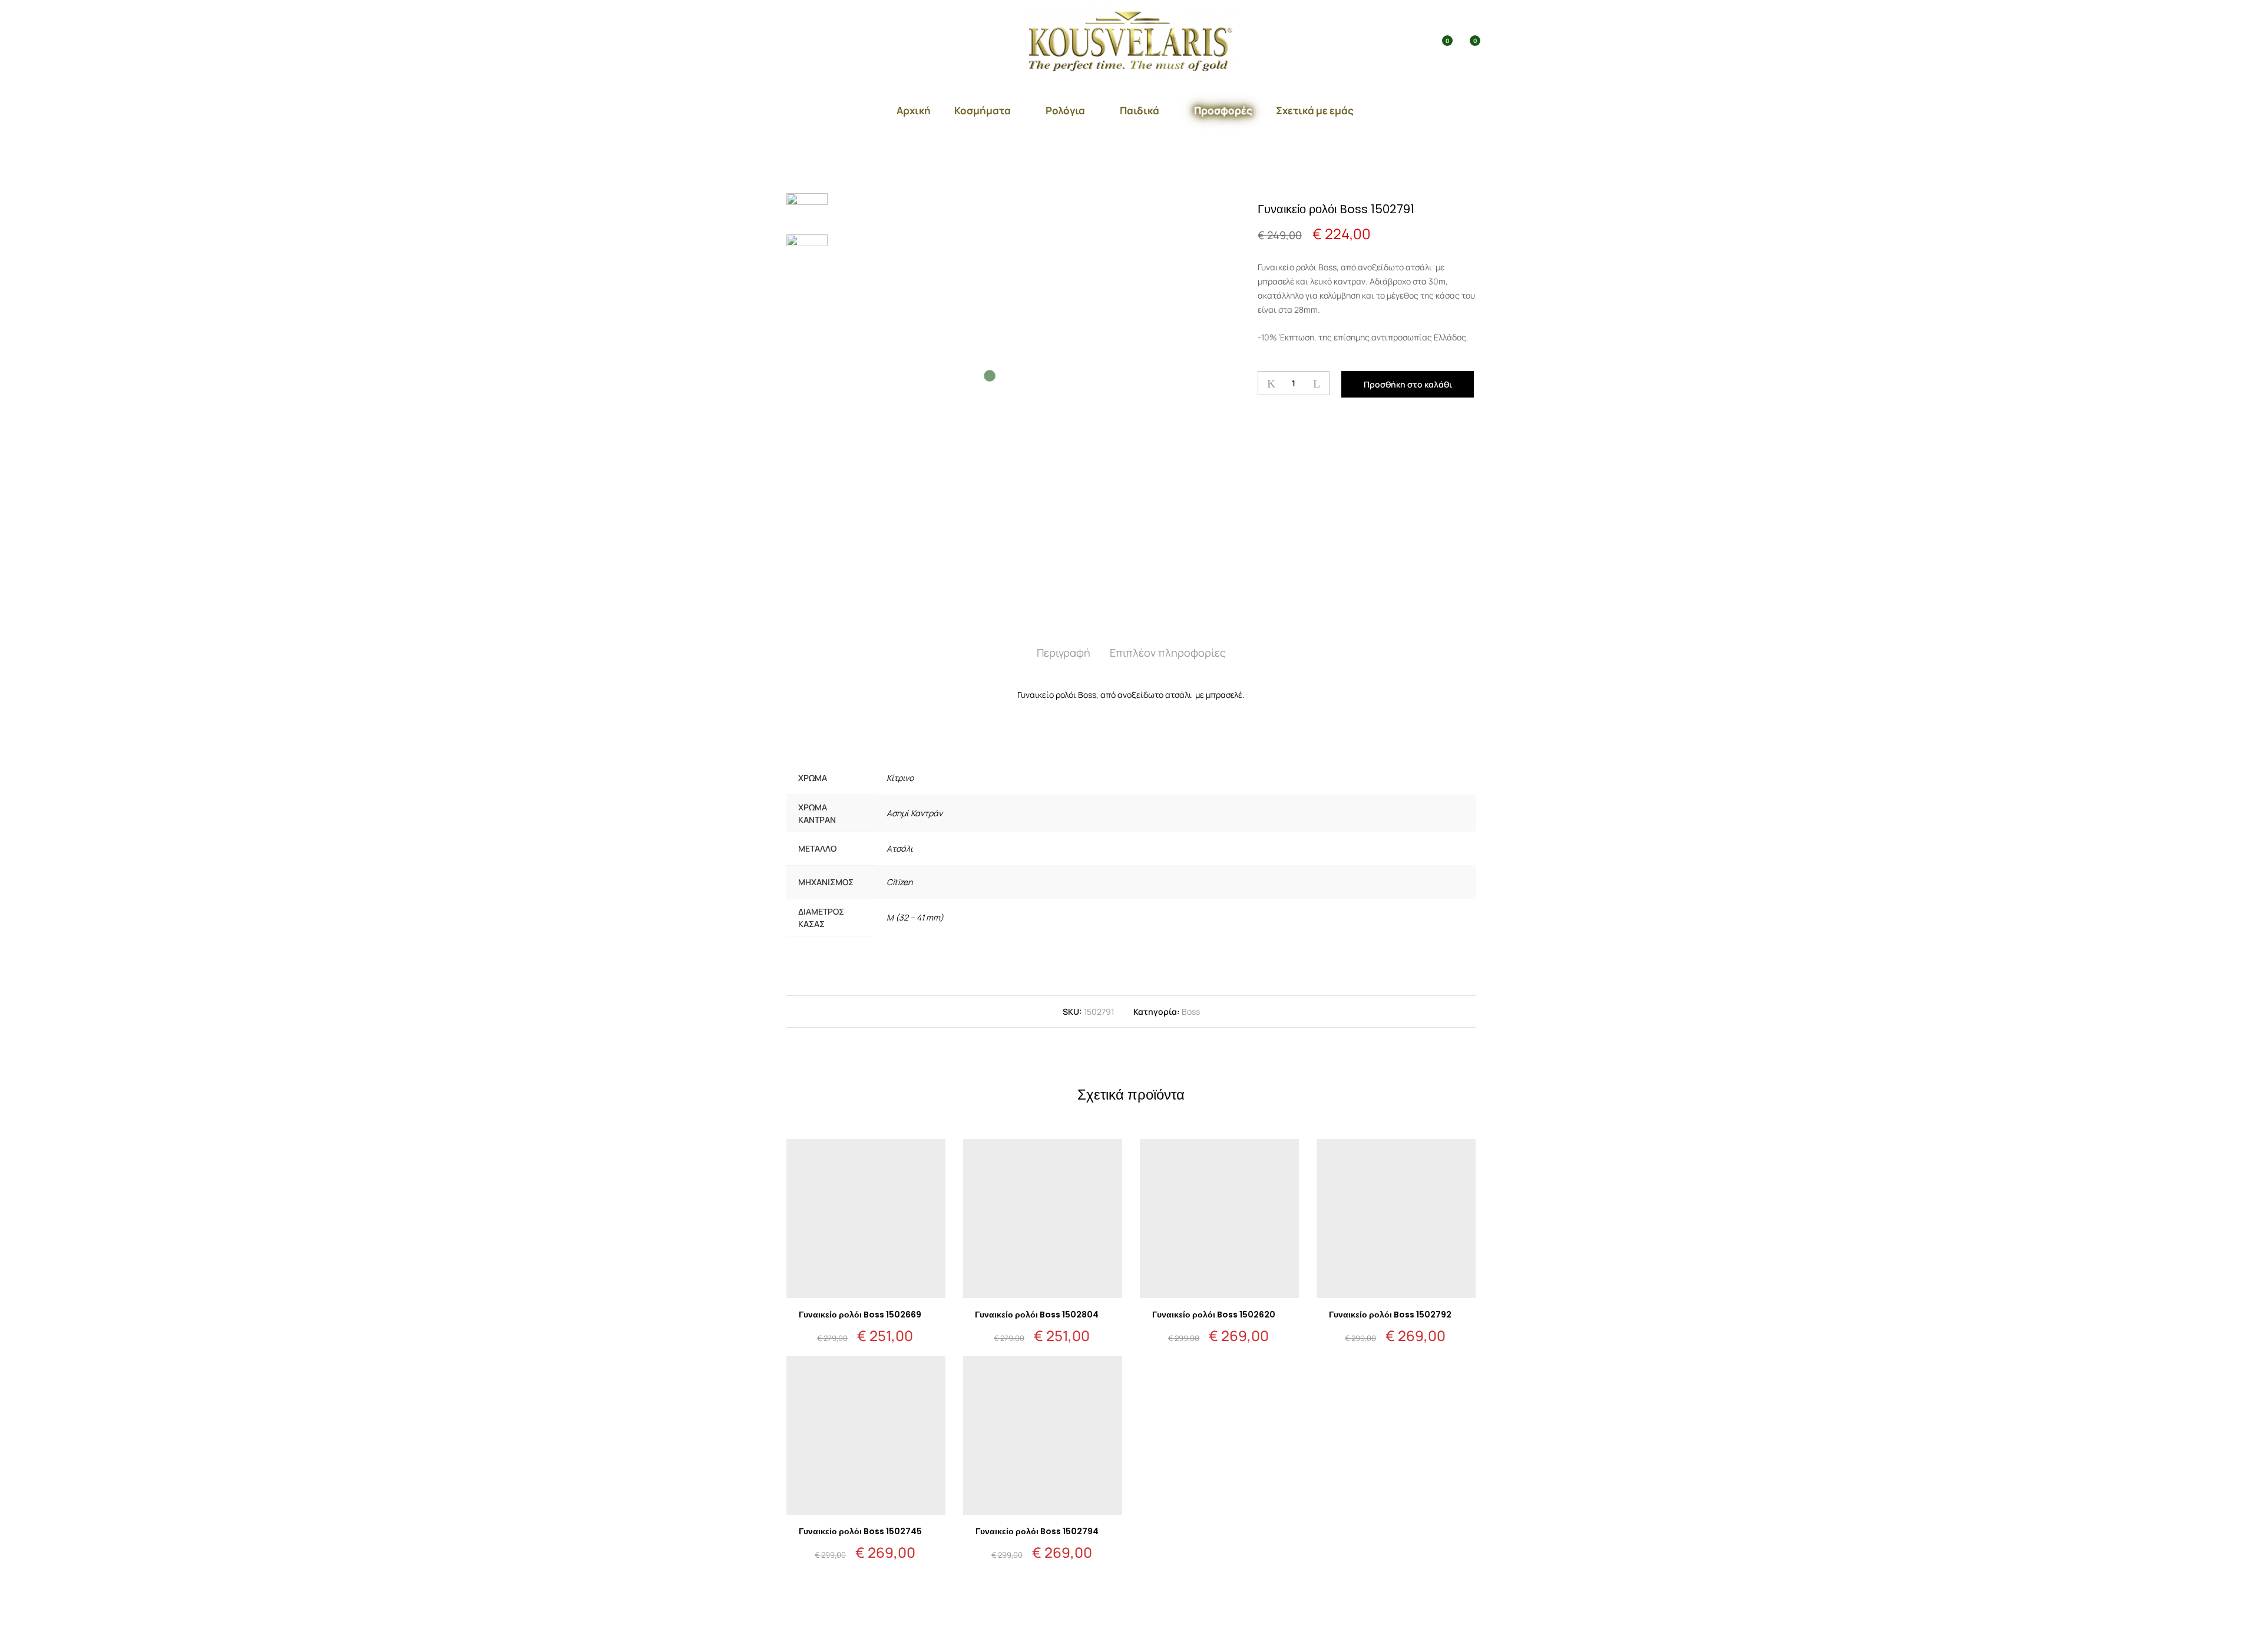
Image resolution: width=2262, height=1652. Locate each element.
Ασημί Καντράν (915, 813)
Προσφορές (1223, 110)
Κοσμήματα (983, 110)
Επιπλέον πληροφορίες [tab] (1168, 653)
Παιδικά (1140, 110)
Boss (1191, 1012)
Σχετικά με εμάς (1315, 110)
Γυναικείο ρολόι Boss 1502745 (860, 1531)
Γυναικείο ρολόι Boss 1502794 (1037, 1531)
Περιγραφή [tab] (1064, 653)
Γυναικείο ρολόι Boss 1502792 (1390, 1315)
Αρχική (914, 110)
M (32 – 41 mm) (915, 917)
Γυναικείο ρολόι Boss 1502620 (1214, 1315)
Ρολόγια (1065, 110)
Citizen (899, 882)
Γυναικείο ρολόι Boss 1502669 (860, 1315)
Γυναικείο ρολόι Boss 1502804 (1037, 1315)
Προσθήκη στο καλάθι (1408, 384)
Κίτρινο (900, 778)
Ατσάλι (900, 848)
